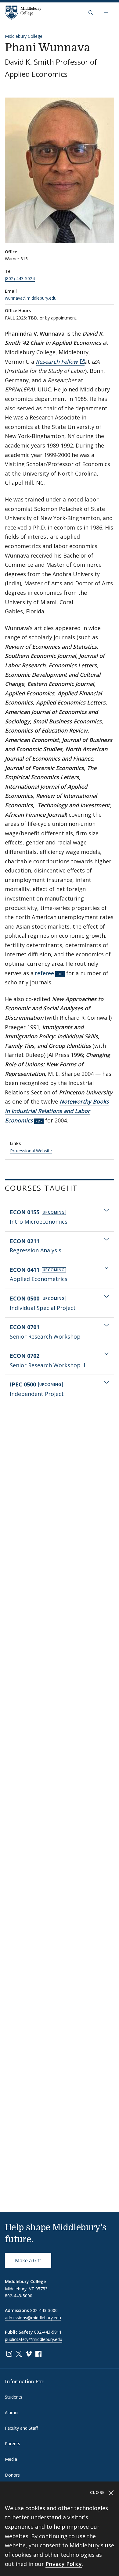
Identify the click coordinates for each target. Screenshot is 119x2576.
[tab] (60, 1217)
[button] (91, 12)
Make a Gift (28, 2260)
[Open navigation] (106, 12)
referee (45, 973)
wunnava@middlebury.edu (31, 298)
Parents (13, 2444)
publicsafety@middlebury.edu (34, 2339)
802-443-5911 (48, 2332)
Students (14, 2397)
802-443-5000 (19, 2296)
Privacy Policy (64, 2564)
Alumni (12, 2412)
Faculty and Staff (21, 2428)
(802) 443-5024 (20, 278)
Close (98, 2492)
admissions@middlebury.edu (33, 2318)
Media (11, 2459)
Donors (12, 2475)
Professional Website (31, 1151)
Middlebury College (24, 36)
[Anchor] (83, 1188)
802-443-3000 (44, 2310)
